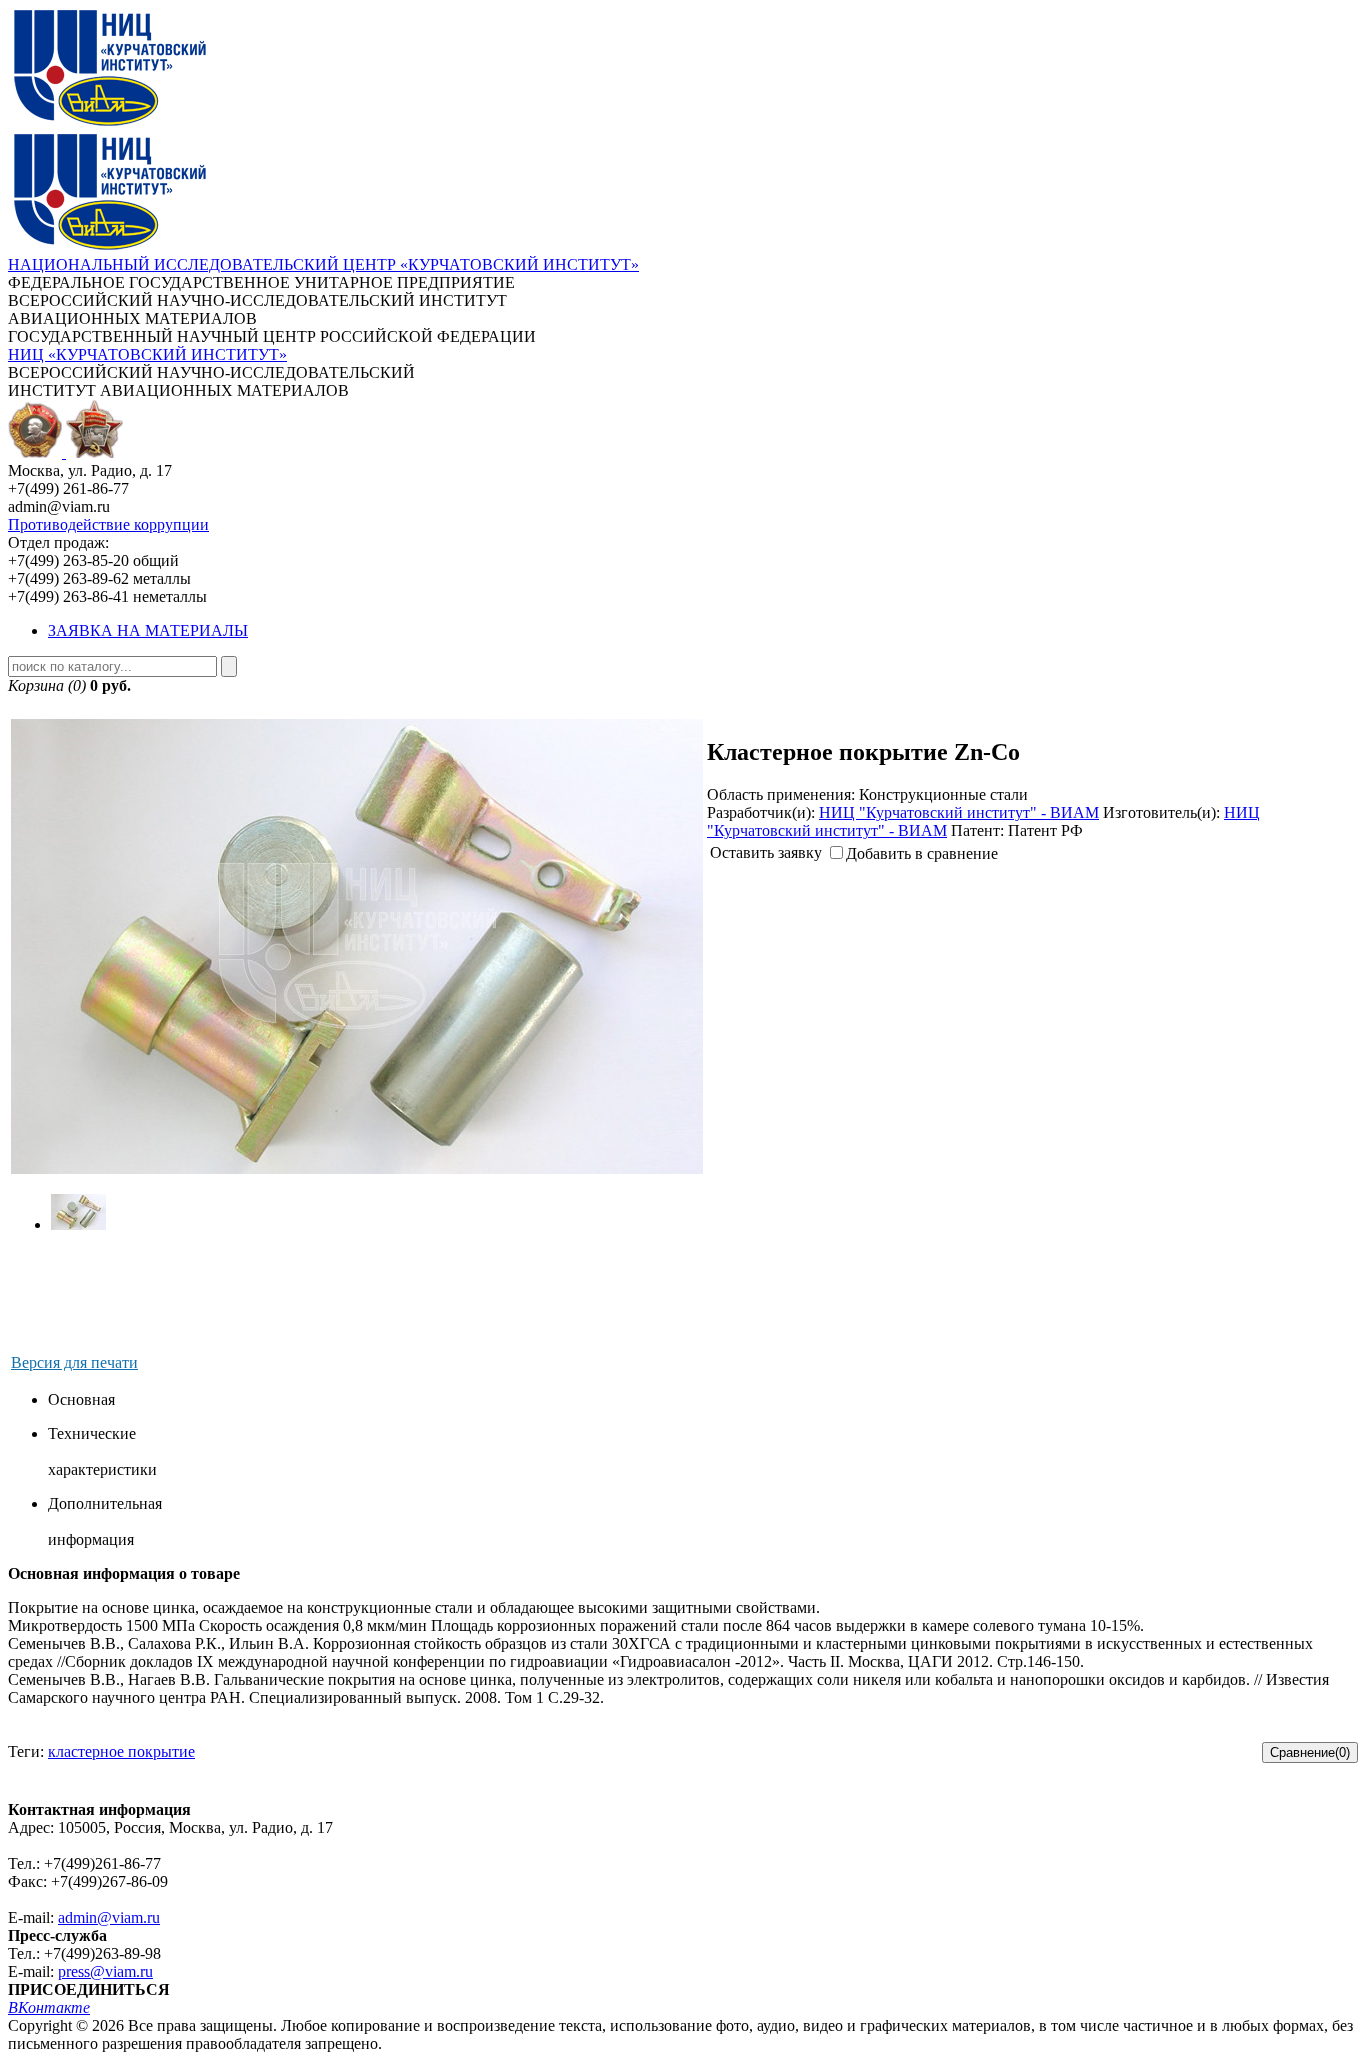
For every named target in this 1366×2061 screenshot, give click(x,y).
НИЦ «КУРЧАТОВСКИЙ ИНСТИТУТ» (147, 354)
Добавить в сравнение (922, 853)
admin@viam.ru (109, 1917)
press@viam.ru (105, 1971)
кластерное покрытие (121, 1751)
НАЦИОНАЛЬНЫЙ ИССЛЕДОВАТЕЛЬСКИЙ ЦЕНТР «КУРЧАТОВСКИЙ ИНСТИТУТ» (323, 264)
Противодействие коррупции (108, 524)
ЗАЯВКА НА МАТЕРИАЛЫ (148, 630)
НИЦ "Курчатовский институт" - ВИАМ (959, 812)
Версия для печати (74, 1362)
